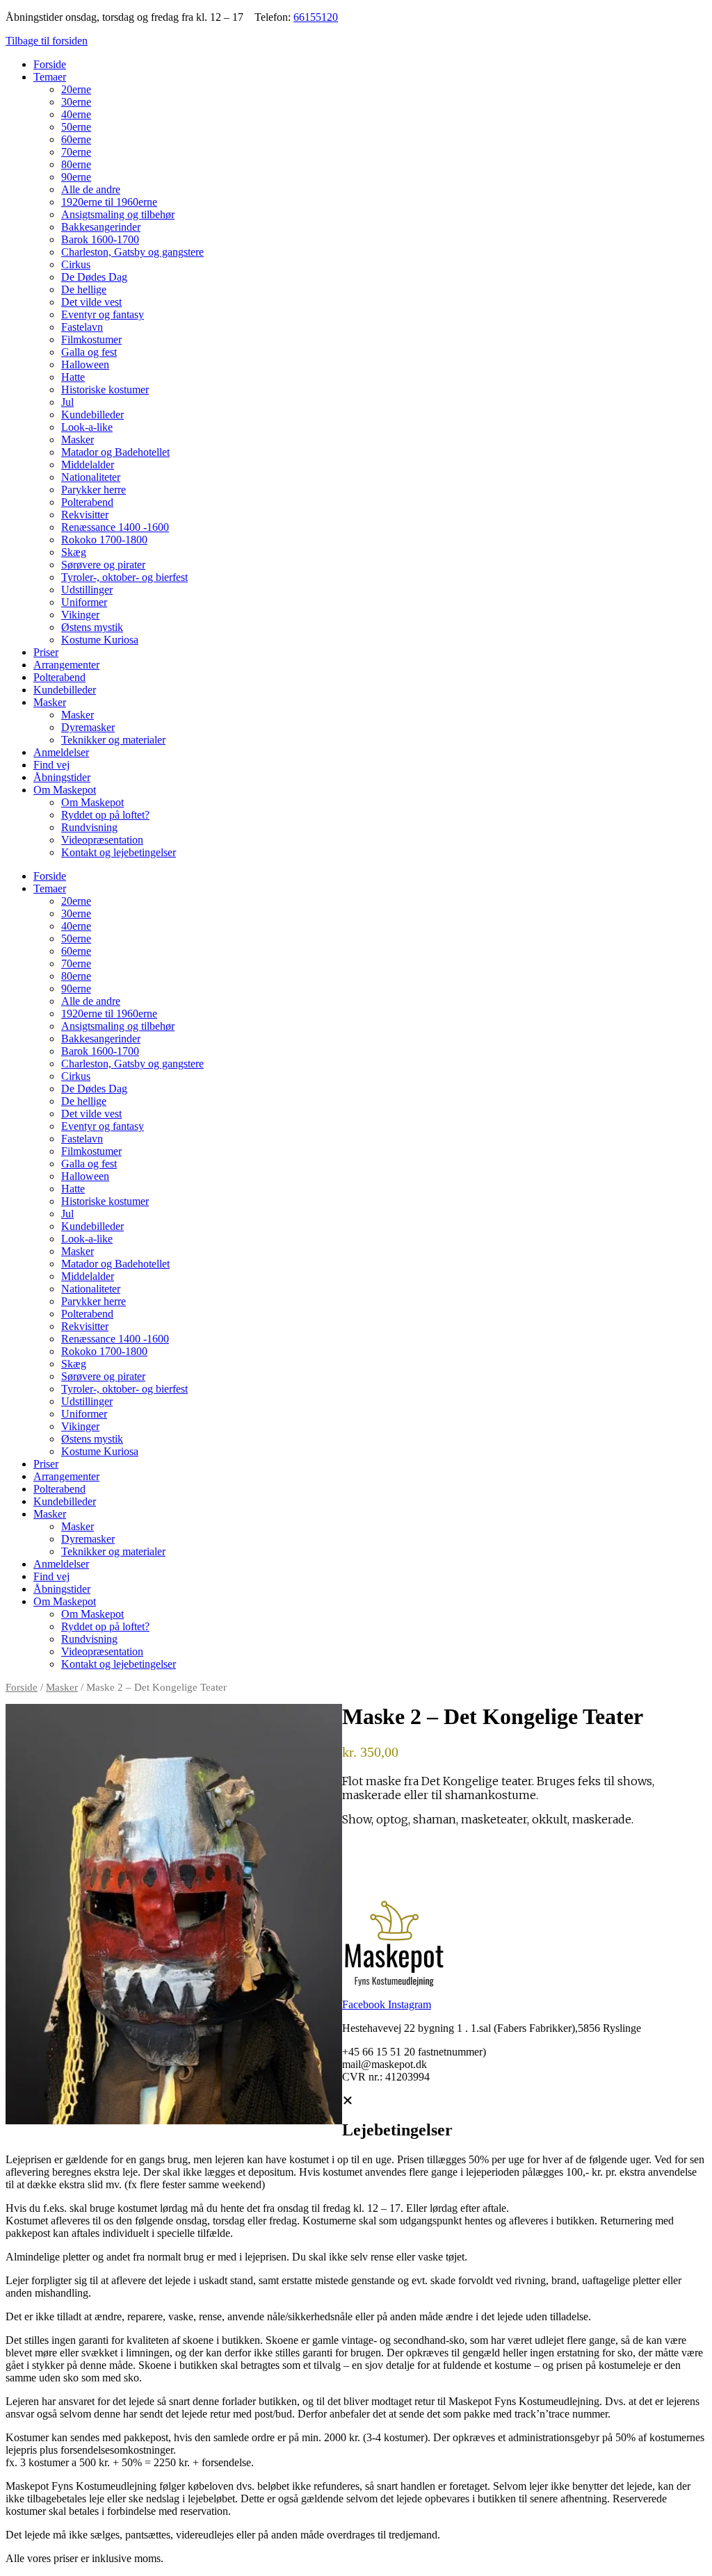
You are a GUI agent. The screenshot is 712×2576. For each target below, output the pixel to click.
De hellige (84, 289)
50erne (76, 127)
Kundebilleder (92, 415)
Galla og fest (89, 352)
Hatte (73, 377)
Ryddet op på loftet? (105, 815)
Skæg (74, 552)
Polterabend (87, 502)
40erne (76, 114)
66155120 (316, 17)
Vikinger (80, 615)
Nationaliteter (91, 477)
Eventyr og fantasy (103, 314)
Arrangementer (66, 665)
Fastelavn (82, 327)
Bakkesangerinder (101, 227)
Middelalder (88, 465)
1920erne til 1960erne (109, 202)
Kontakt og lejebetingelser (119, 852)
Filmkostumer (91, 339)
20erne (76, 89)
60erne (76, 139)
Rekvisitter (85, 515)
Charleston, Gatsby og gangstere (132, 252)
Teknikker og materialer (113, 740)
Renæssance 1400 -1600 (115, 527)
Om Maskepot (65, 790)
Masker (78, 440)
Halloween (85, 364)
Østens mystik (92, 627)
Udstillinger (87, 590)
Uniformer (84, 602)
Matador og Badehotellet (115, 452)
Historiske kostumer (105, 389)
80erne (76, 164)
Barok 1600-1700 (100, 239)
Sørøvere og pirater (103, 565)
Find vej (51, 765)
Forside (50, 64)
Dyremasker (88, 727)
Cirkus (76, 264)
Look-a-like (87, 427)
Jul (67, 402)
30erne (76, 102)
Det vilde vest (91, 302)
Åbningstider (62, 777)
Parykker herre (94, 490)
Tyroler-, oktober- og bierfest (124, 577)
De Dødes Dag (94, 277)
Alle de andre (91, 189)
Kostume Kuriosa (100, 640)
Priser (46, 652)
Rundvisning (89, 827)
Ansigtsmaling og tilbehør (118, 214)
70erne (76, 152)
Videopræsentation (102, 840)
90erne (76, 177)
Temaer (50, 77)
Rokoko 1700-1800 (104, 540)
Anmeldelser (61, 752)
